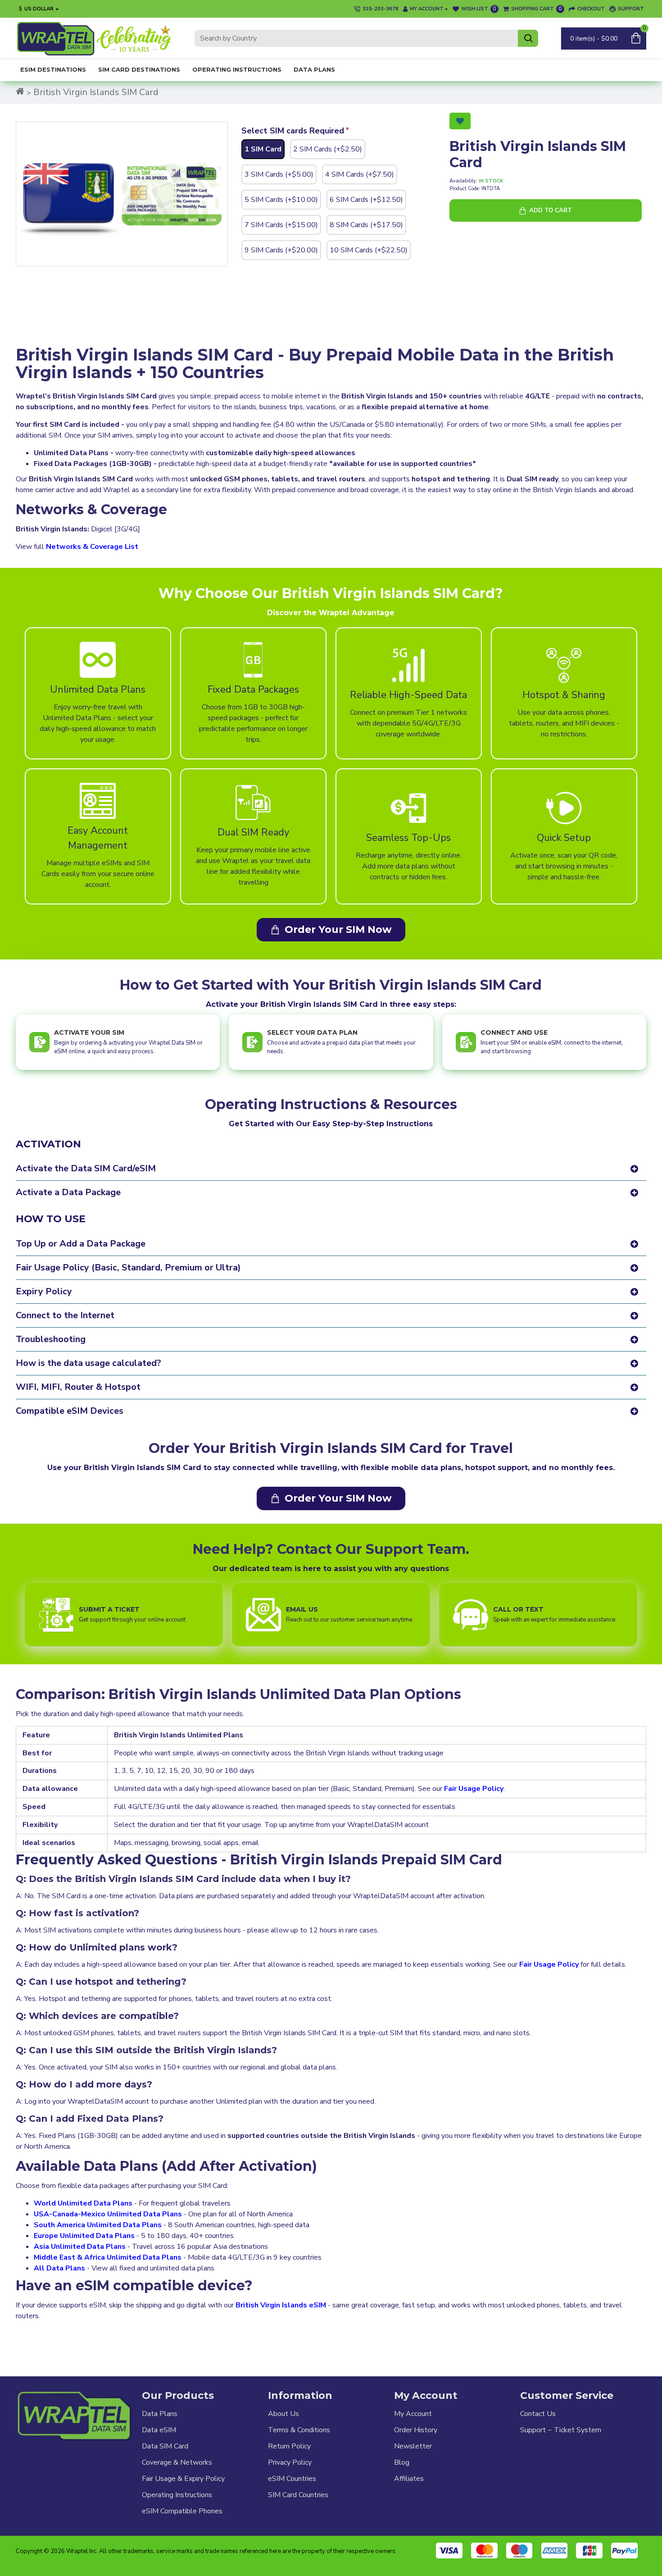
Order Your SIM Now (338, 929)
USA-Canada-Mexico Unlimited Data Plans (108, 2214)
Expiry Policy (44, 1291)
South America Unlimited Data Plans (98, 2225)
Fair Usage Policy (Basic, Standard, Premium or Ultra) (128, 1267)
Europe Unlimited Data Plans (84, 2236)
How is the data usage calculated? (88, 1363)
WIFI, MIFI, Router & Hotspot (78, 1387)
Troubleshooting (51, 1339)
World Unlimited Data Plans (83, 2203)
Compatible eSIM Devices (70, 1411)
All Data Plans (59, 2268)
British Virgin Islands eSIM (281, 2305)
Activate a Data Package (68, 1192)
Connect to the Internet (65, 1315)
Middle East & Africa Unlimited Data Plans (108, 2257)
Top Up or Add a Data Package (81, 1244)
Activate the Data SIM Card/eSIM (86, 1168)
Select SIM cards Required (293, 131)
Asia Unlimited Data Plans (80, 2247)
